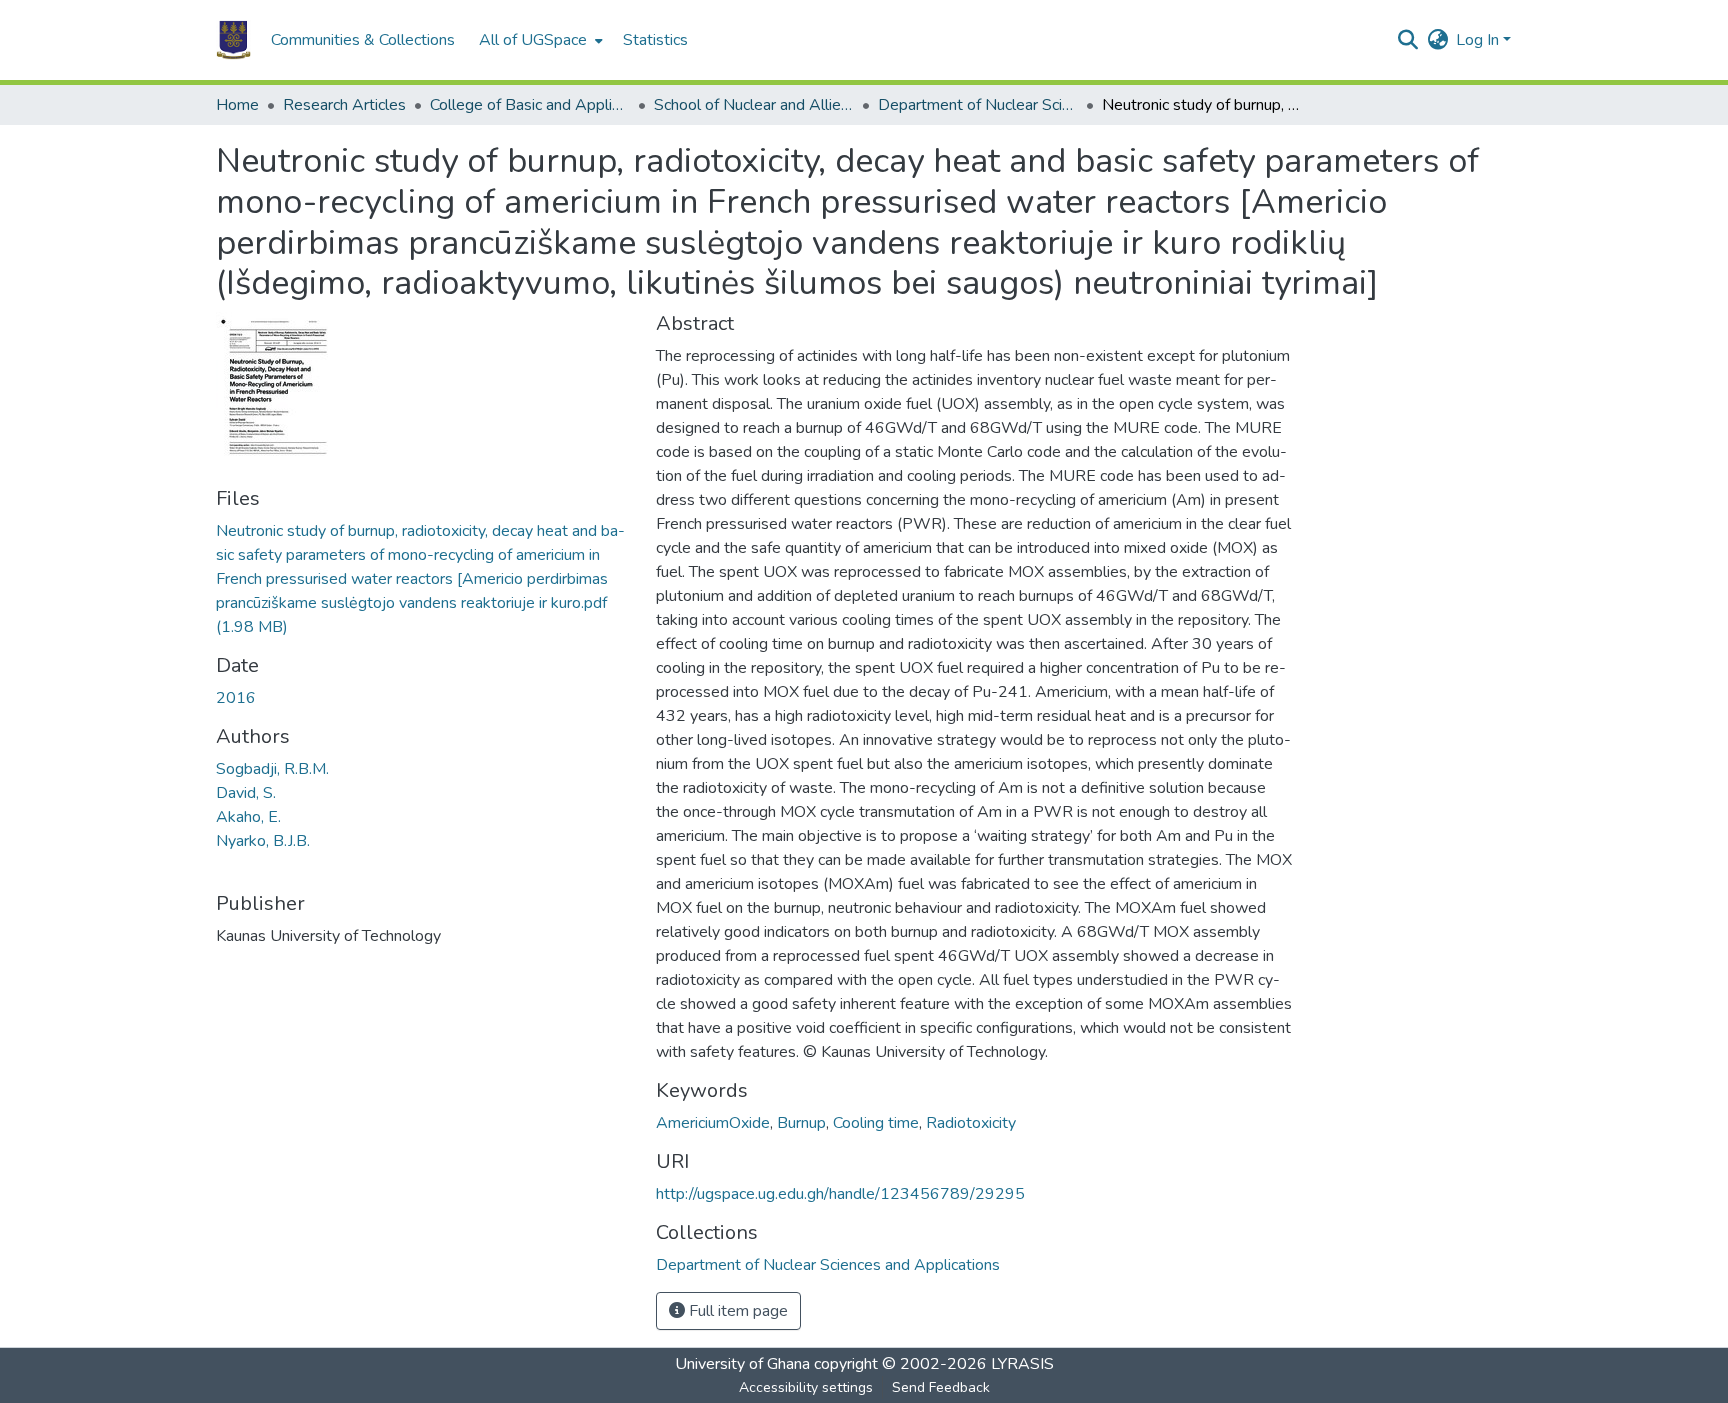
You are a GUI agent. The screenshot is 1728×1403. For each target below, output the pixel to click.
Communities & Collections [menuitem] (363, 40)
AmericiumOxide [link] (713, 1123)
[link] (424, 579)
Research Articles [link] (344, 105)
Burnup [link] (801, 1123)
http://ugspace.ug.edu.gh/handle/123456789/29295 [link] (840, 1194)
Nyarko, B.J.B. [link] (263, 841)
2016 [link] (236, 698)
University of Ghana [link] (742, 1364)
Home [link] (237, 105)
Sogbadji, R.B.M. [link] (272, 769)
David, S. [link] (246, 793)
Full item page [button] (736, 1311)
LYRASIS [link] (1022, 1364)
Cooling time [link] (876, 1123)
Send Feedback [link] (941, 1387)
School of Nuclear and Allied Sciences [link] (754, 105)
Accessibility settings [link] (806, 1387)
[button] (233, 40)
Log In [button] (1479, 40)
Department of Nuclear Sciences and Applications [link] (978, 105)
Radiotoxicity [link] (971, 1123)
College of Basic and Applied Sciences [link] (530, 105)
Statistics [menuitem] (655, 40)
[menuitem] (539, 40)
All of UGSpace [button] (533, 40)
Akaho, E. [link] (248, 817)
